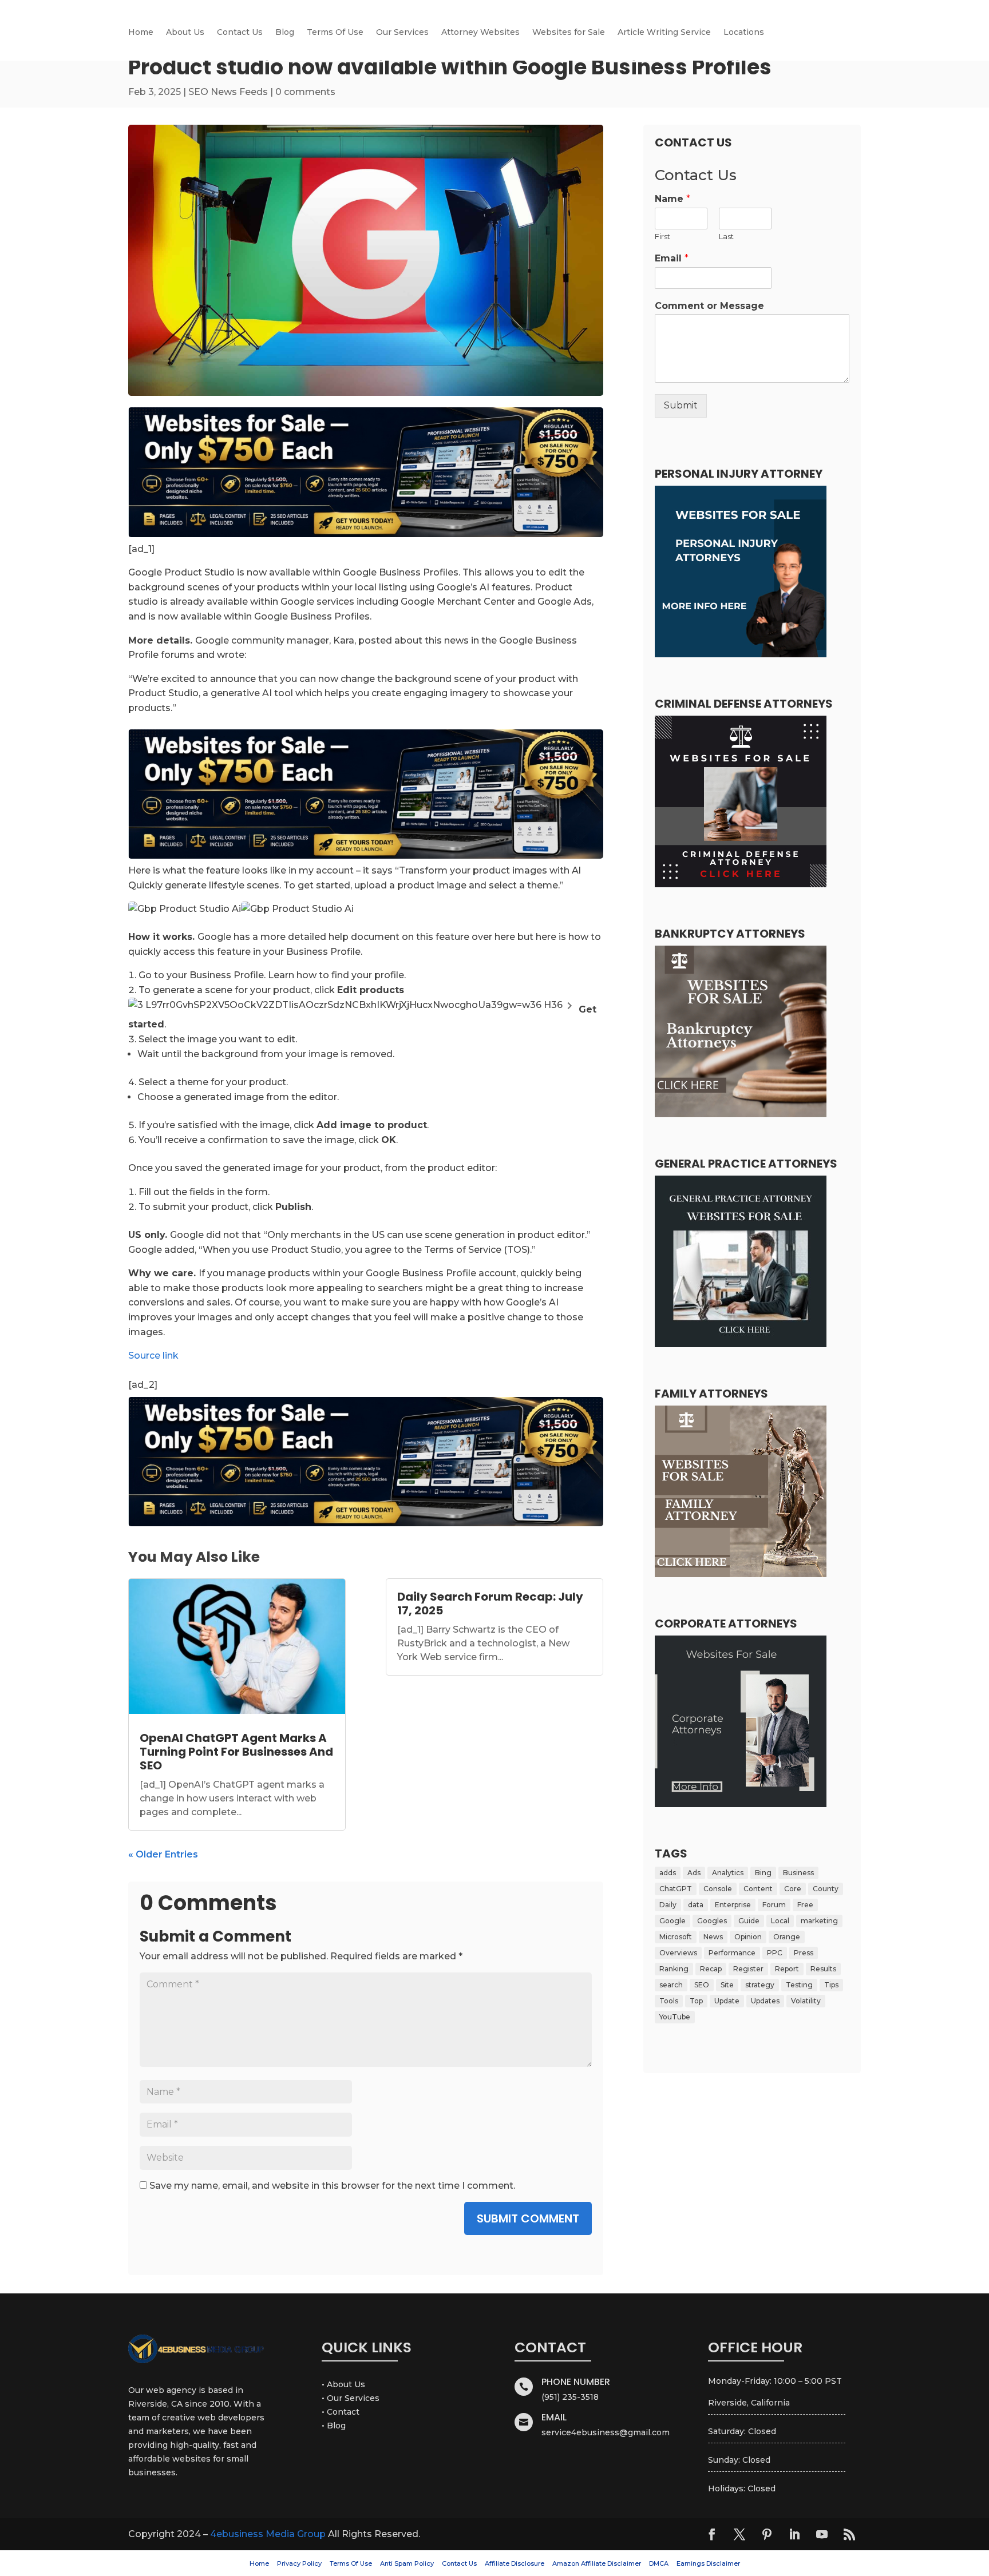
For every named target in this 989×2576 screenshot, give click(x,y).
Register (748, 1969)
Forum (774, 1905)
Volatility (806, 2001)
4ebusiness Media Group (268, 2534)
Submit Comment (528, 2218)
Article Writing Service (664, 33)
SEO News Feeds (228, 92)
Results (823, 1969)
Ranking (674, 1969)
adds (668, 1873)
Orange (787, 1937)
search (671, 1985)
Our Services (402, 33)
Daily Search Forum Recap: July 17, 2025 (490, 1603)
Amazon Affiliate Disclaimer (597, 2563)
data (696, 1905)
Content (758, 1889)
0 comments (305, 92)
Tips (831, 1985)
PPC (775, 1953)
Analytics (728, 1873)
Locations (744, 33)
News (713, 1937)
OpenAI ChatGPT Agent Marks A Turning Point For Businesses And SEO (236, 1752)
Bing (763, 1873)
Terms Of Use (335, 33)
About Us (185, 33)
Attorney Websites (480, 33)
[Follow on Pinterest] (767, 2534)
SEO (702, 1985)
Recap (711, 1969)
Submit (681, 405)
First (662, 236)
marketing (819, 1921)
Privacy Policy (299, 2563)
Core (793, 1889)
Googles (712, 1921)
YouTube (675, 2017)
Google (672, 1921)
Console (718, 1889)
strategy (760, 1985)
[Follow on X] (739, 2534)
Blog (285, 33)
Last (726, 236)
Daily (668, 1905)
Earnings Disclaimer (708, 2563)
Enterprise (733, 1905)
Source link (153, 1356)
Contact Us (240, 33)
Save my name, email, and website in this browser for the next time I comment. (332, 2186)
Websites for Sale (569, 33)
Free (805, 1905)
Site (727, 1985)
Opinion (748, 1937)
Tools (669, 2001)
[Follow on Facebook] (712, 2534)
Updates (765, 2001)
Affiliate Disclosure (515, 2563)
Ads (694, 1873)
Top (696, 2001)
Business (798, 1873)
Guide (749, 1921)
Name (672, 199)
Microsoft (676, 1937)
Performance (732, 1953)
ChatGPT (676, 1889)
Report (787, 1969)
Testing (799, 1985)
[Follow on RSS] (849, 2534)
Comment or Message (709, 306)
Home (141, 33)
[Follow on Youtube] (822, 2534)
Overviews (678, 1953)
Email (672, 258)
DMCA (659, 2563)
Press (804, 1953)
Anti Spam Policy (407, 2563)
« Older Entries (163, 1854)
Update (727, 2001)
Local (780, 1921)
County (826, 1889)
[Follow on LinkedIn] (794, 2534)
